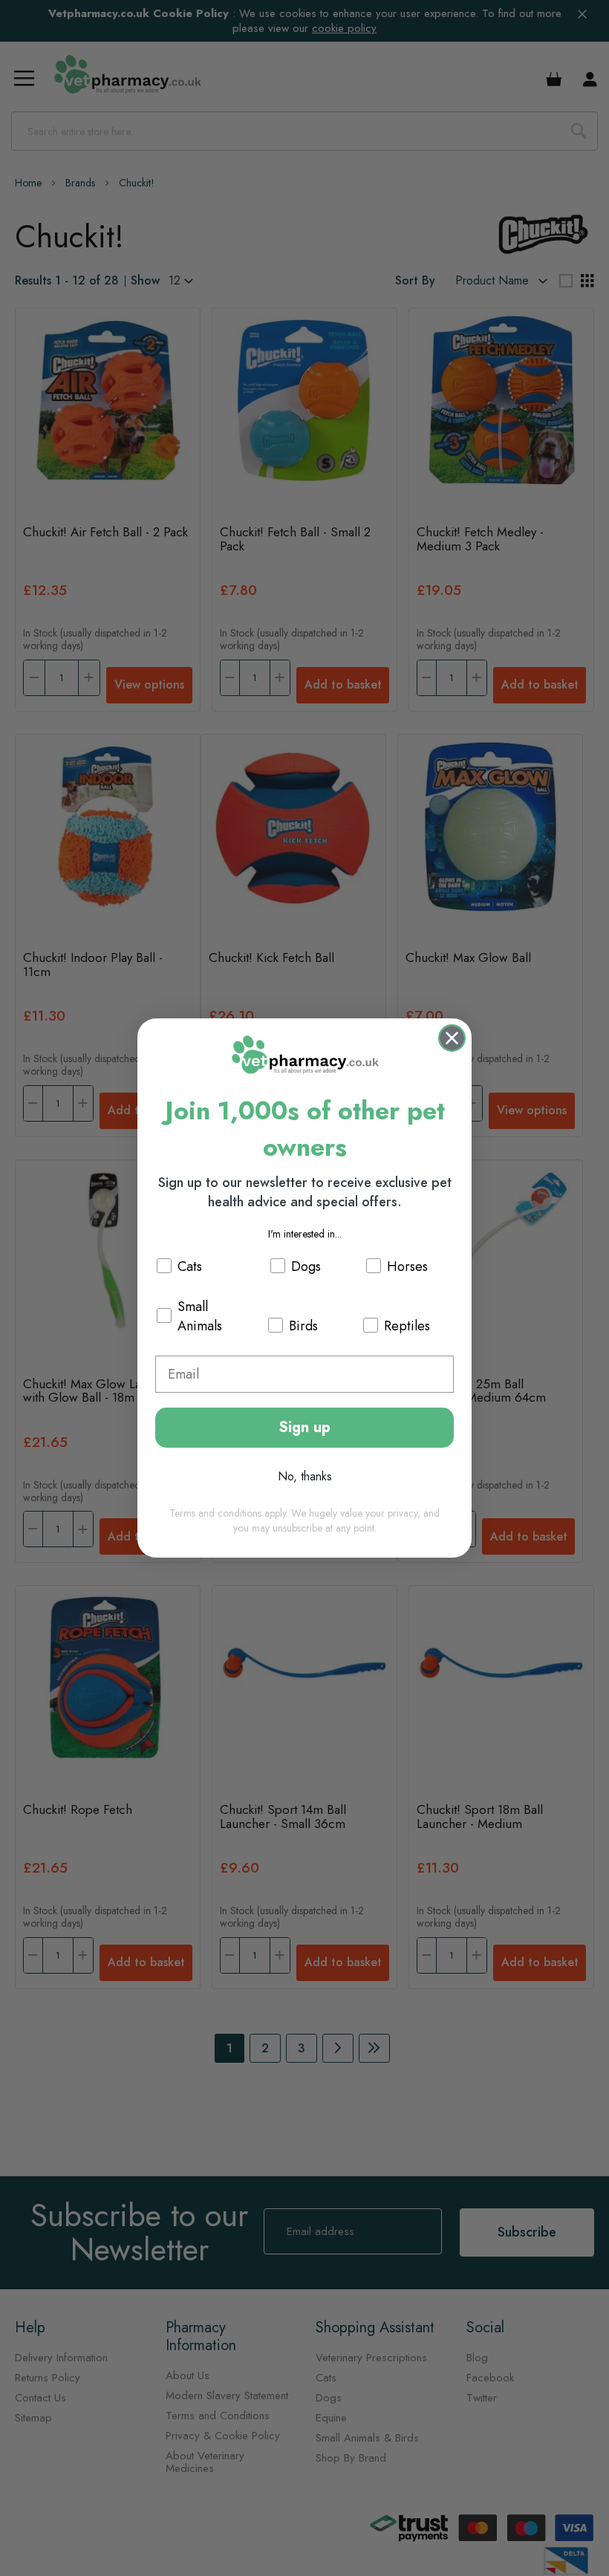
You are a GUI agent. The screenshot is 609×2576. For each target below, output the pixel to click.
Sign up (304, 1427)
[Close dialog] (452, 1038)
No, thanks (305, 1476)
